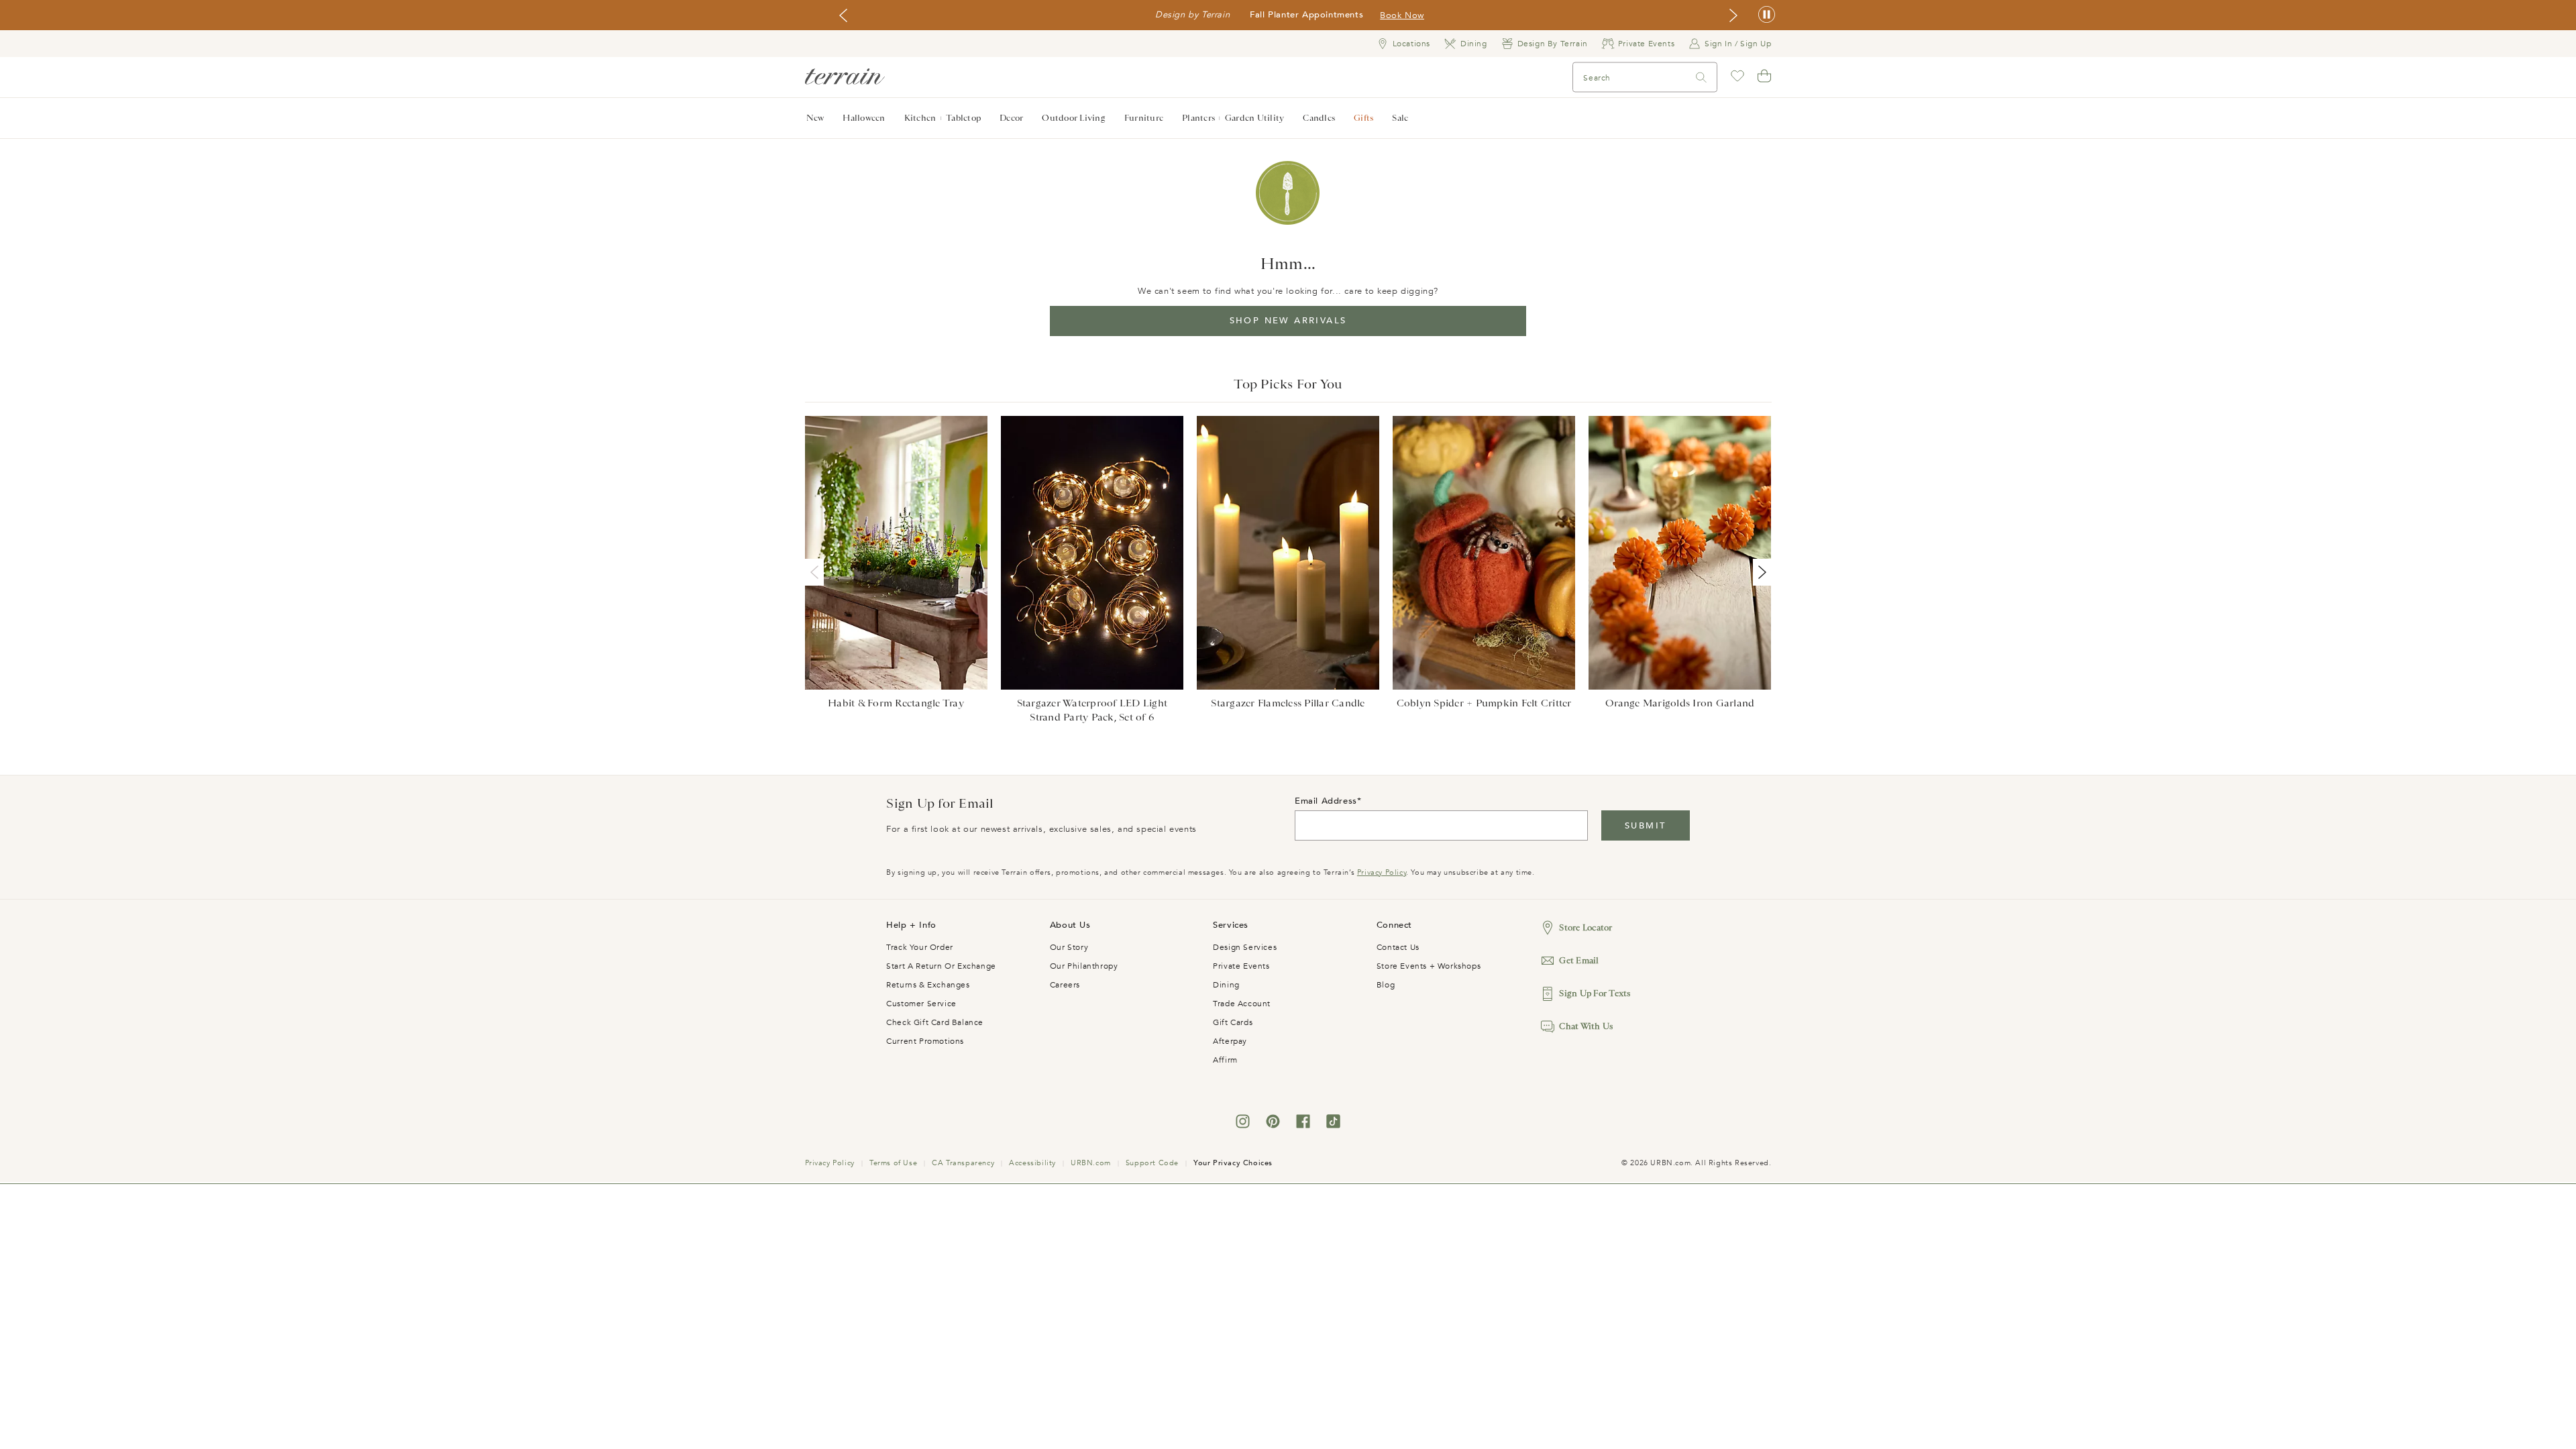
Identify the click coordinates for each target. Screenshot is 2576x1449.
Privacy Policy (1382, 872)
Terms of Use (893, 1163)
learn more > (1404, 15)
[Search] (1701, 77)
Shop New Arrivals (1288, 321)
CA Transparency (963, 1163)
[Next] (1760, 572)
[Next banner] (1733, 15)
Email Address (1326, 801)
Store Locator (1586, 927)
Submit (1645, 826)
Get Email (1579, 960)
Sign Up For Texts (1595, 993)
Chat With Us (1586, 1026)
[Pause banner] (1767, 15)
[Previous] (817, 572)
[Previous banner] (843, 15)
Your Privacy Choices (1233, 1163)
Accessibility (1032, 1163)
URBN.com (1091, 1163)
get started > (1335, 15)
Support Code (1152, 1163)
